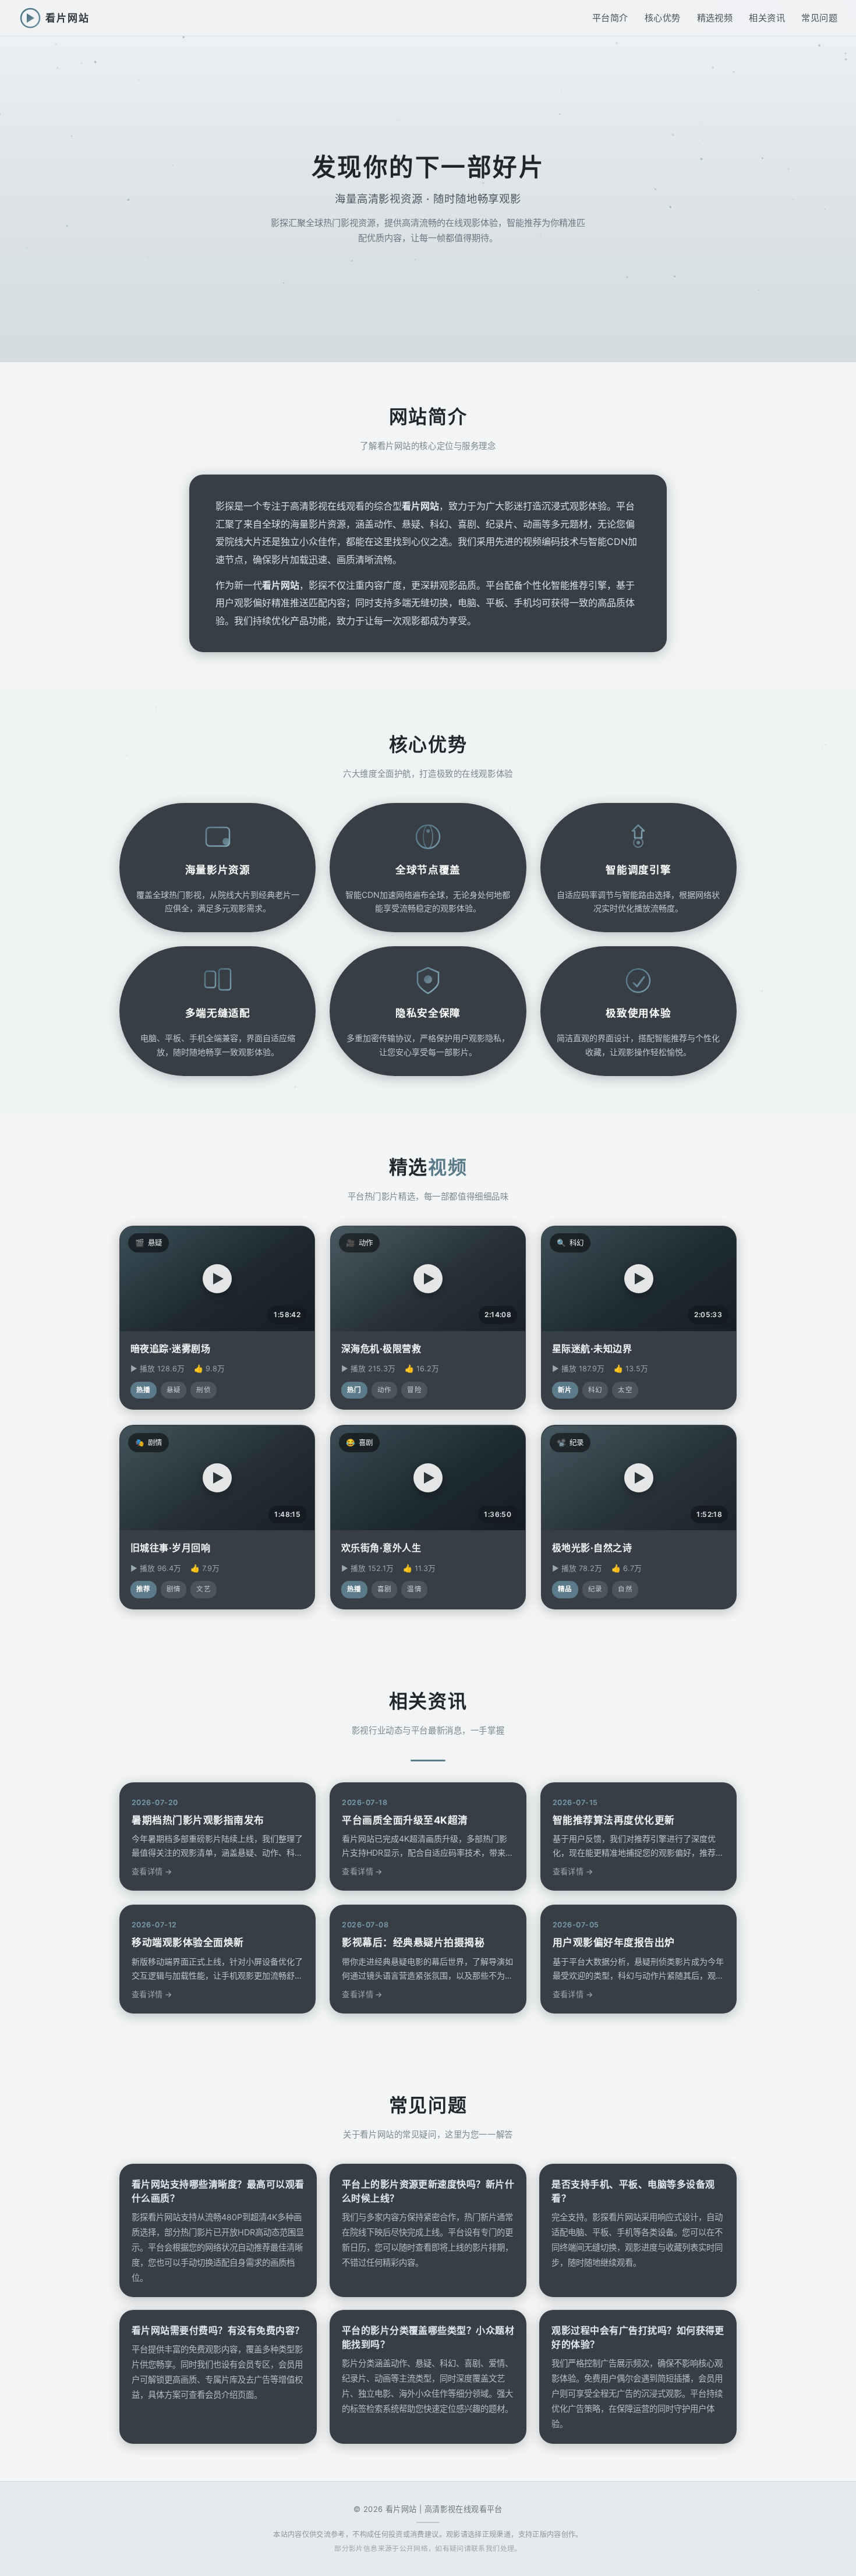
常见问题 (819, 18)
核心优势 (663, 18)
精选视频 (715, 18)
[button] (217, 1279)
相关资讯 (767, 18)
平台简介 (610, 18)
